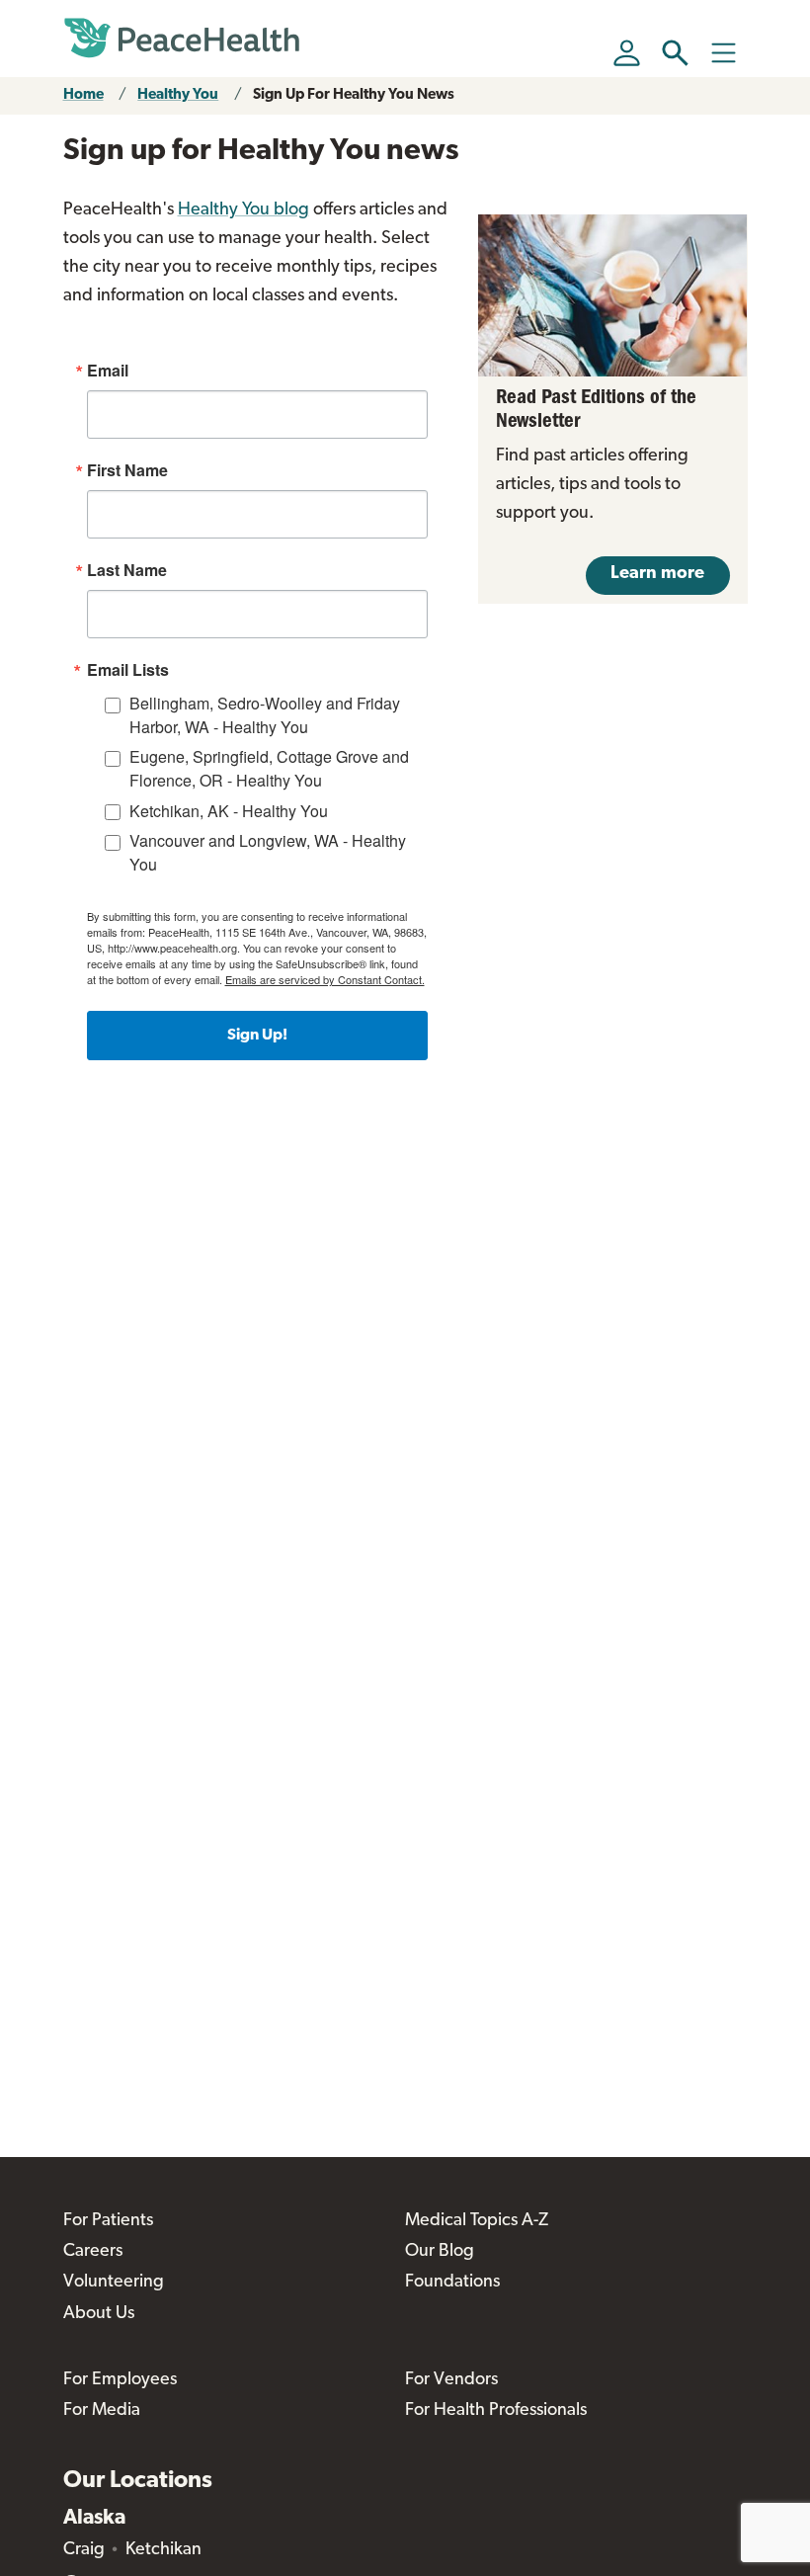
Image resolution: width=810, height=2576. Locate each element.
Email (108, 371)
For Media (102, 2411)
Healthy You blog (243, 210)
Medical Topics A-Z (477, 2221)
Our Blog (440, 2252)
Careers (93, 2252)
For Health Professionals (496, 2411)
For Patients (108, 2221)
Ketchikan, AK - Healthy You (229, 811)
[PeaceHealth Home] (182, 39)
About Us (99, 2314)
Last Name (127, 570)
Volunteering (114, 2283)
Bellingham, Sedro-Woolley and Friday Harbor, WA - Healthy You (265, 715)
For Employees (120, 2380)
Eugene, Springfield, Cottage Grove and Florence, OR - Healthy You (269, 768)
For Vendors (451, 2380)
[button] (675, 53)
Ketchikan (163, 2550)
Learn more (657, 574)
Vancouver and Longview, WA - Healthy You (268, 852)
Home (83, 95)
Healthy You (178, 95)
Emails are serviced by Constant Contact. (325, 979)
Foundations (452, 2283)
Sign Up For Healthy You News (354, 95)
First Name (127, 470)
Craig (84, 2550)
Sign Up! (257, 1036)
